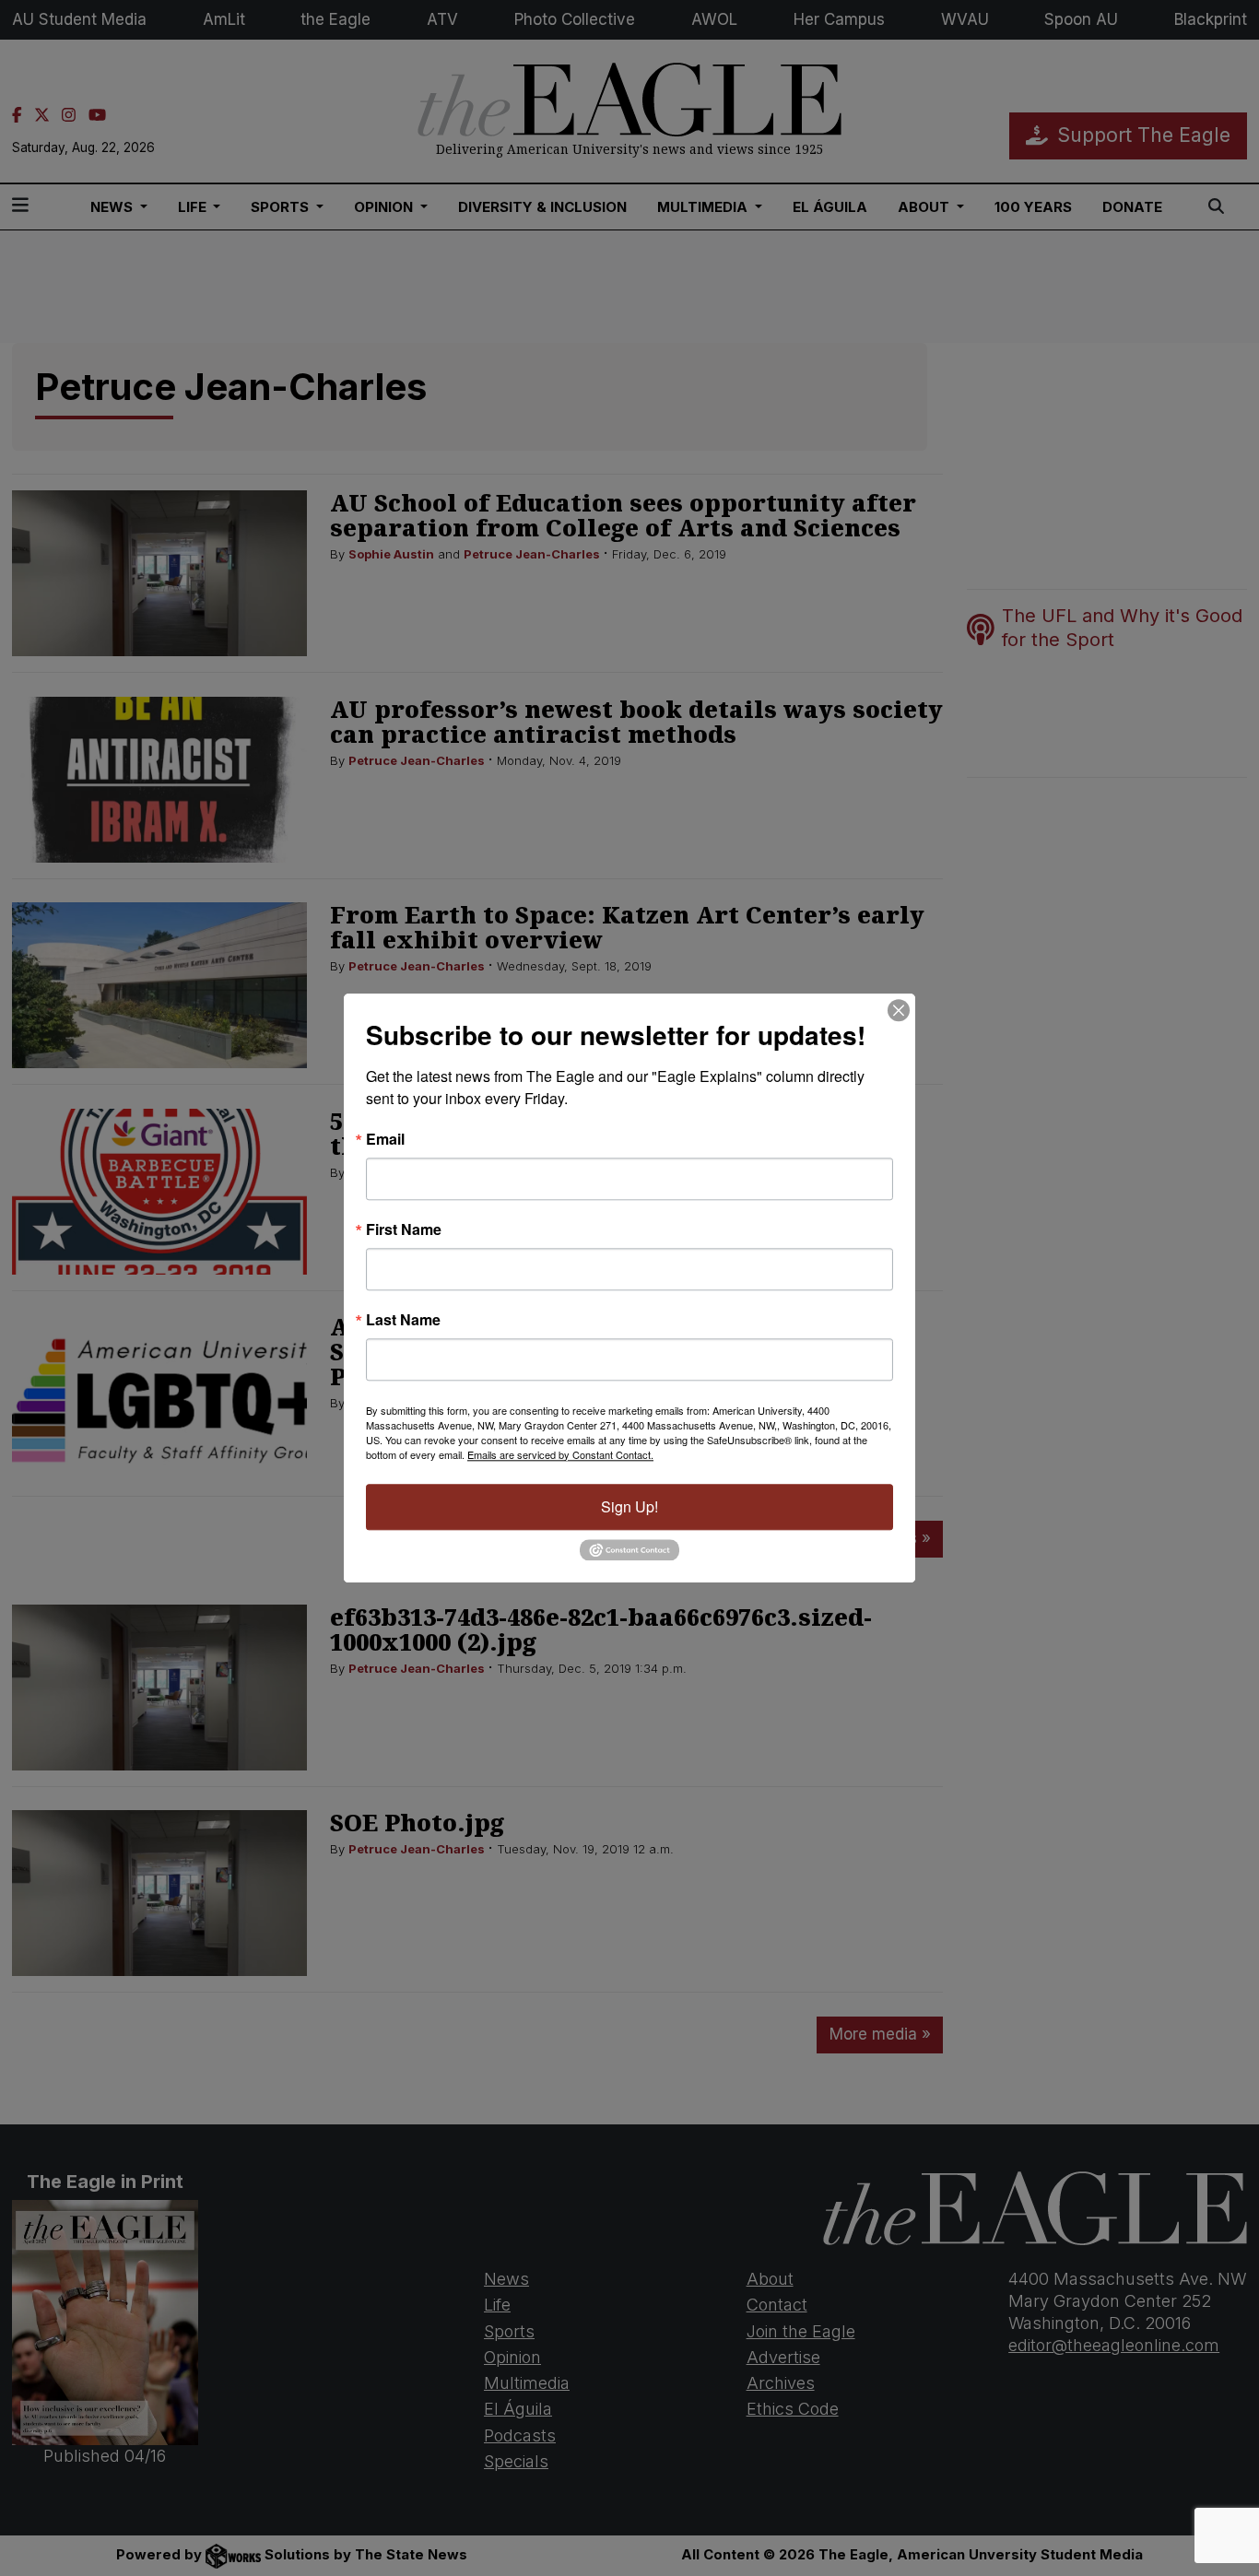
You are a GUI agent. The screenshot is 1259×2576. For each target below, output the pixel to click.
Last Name (403, 1320)
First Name (404, 1229)
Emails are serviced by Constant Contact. (560, 1454)
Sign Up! (629, 1506)
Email (385, 1139)
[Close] (899, 1010)
